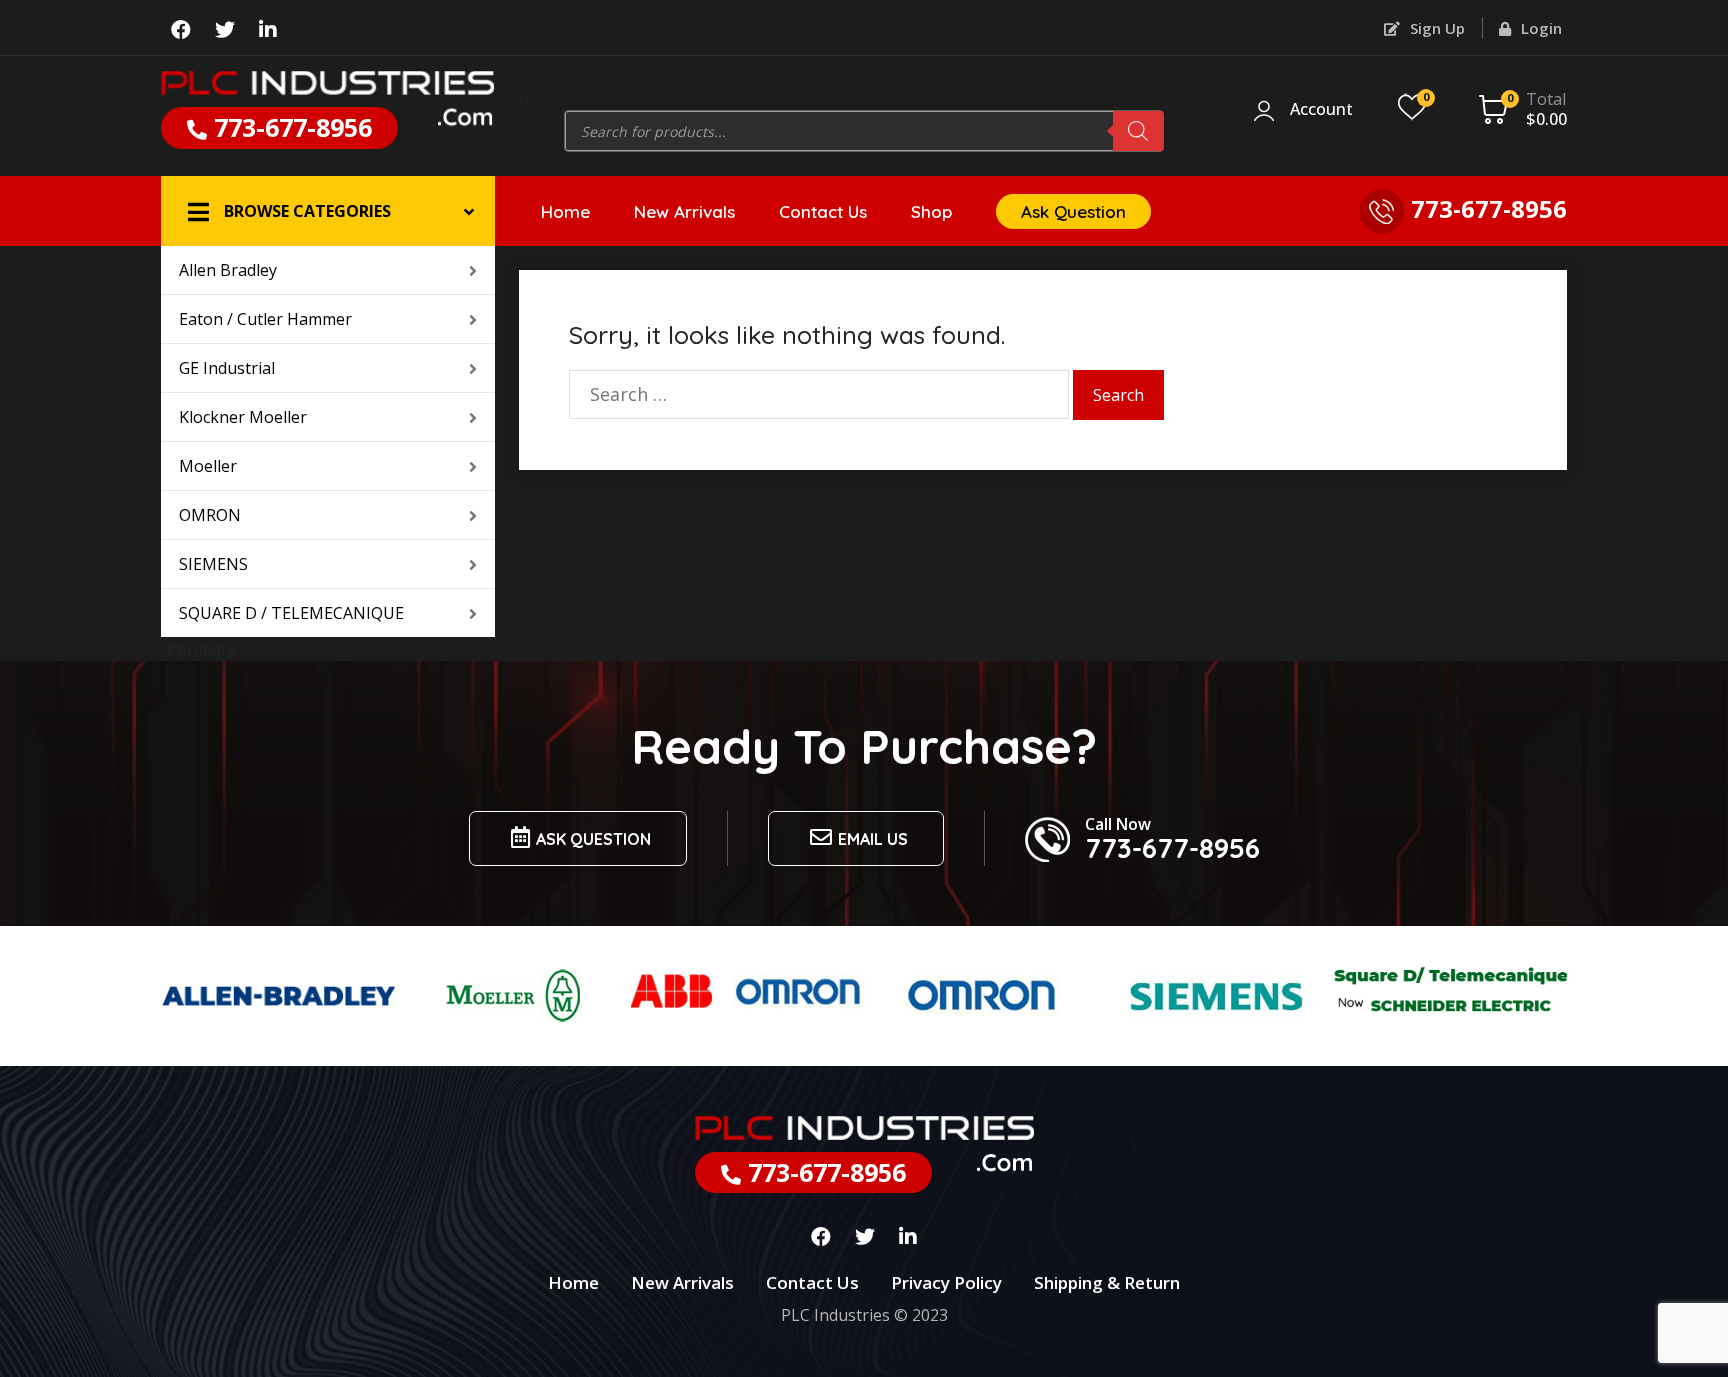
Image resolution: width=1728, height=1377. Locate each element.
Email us (873, 839)
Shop (931, 211)
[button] (328, 211)
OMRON (210, 515)
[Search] (1138, 131)
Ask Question (1073, 211)
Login (1539, 28)
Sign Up (1435, 28)
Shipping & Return (1107, 1282)
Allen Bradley (228, 270)
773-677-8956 (289, 127)
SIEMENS (213, 564)
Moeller (208, 466)
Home (565, 211)
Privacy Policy (946, 1282)
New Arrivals (684, 211)
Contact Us (823, 211)
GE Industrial (227, 368)
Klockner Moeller (243, 417)
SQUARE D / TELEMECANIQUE (291, 613)
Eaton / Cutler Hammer (265, 319)
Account (1321, 110)
